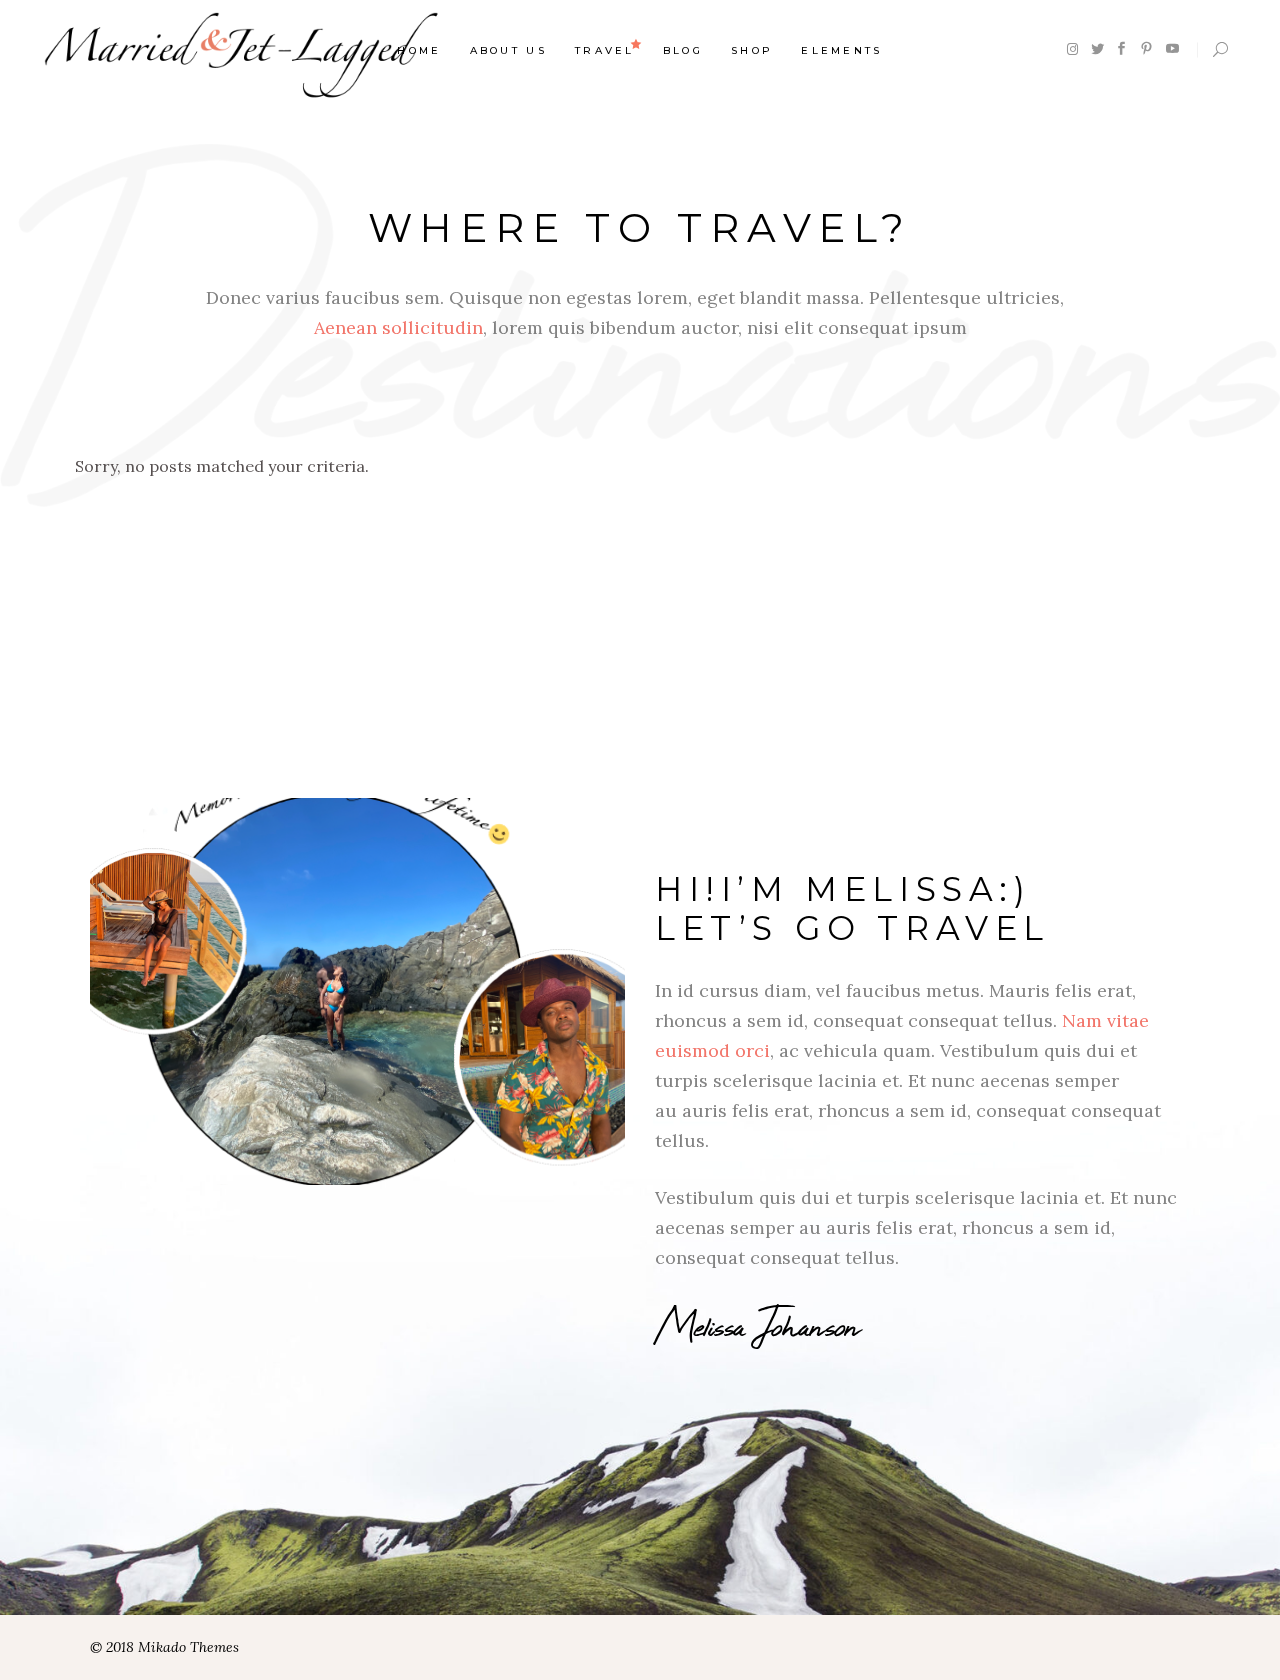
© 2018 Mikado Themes (164, 1647)
